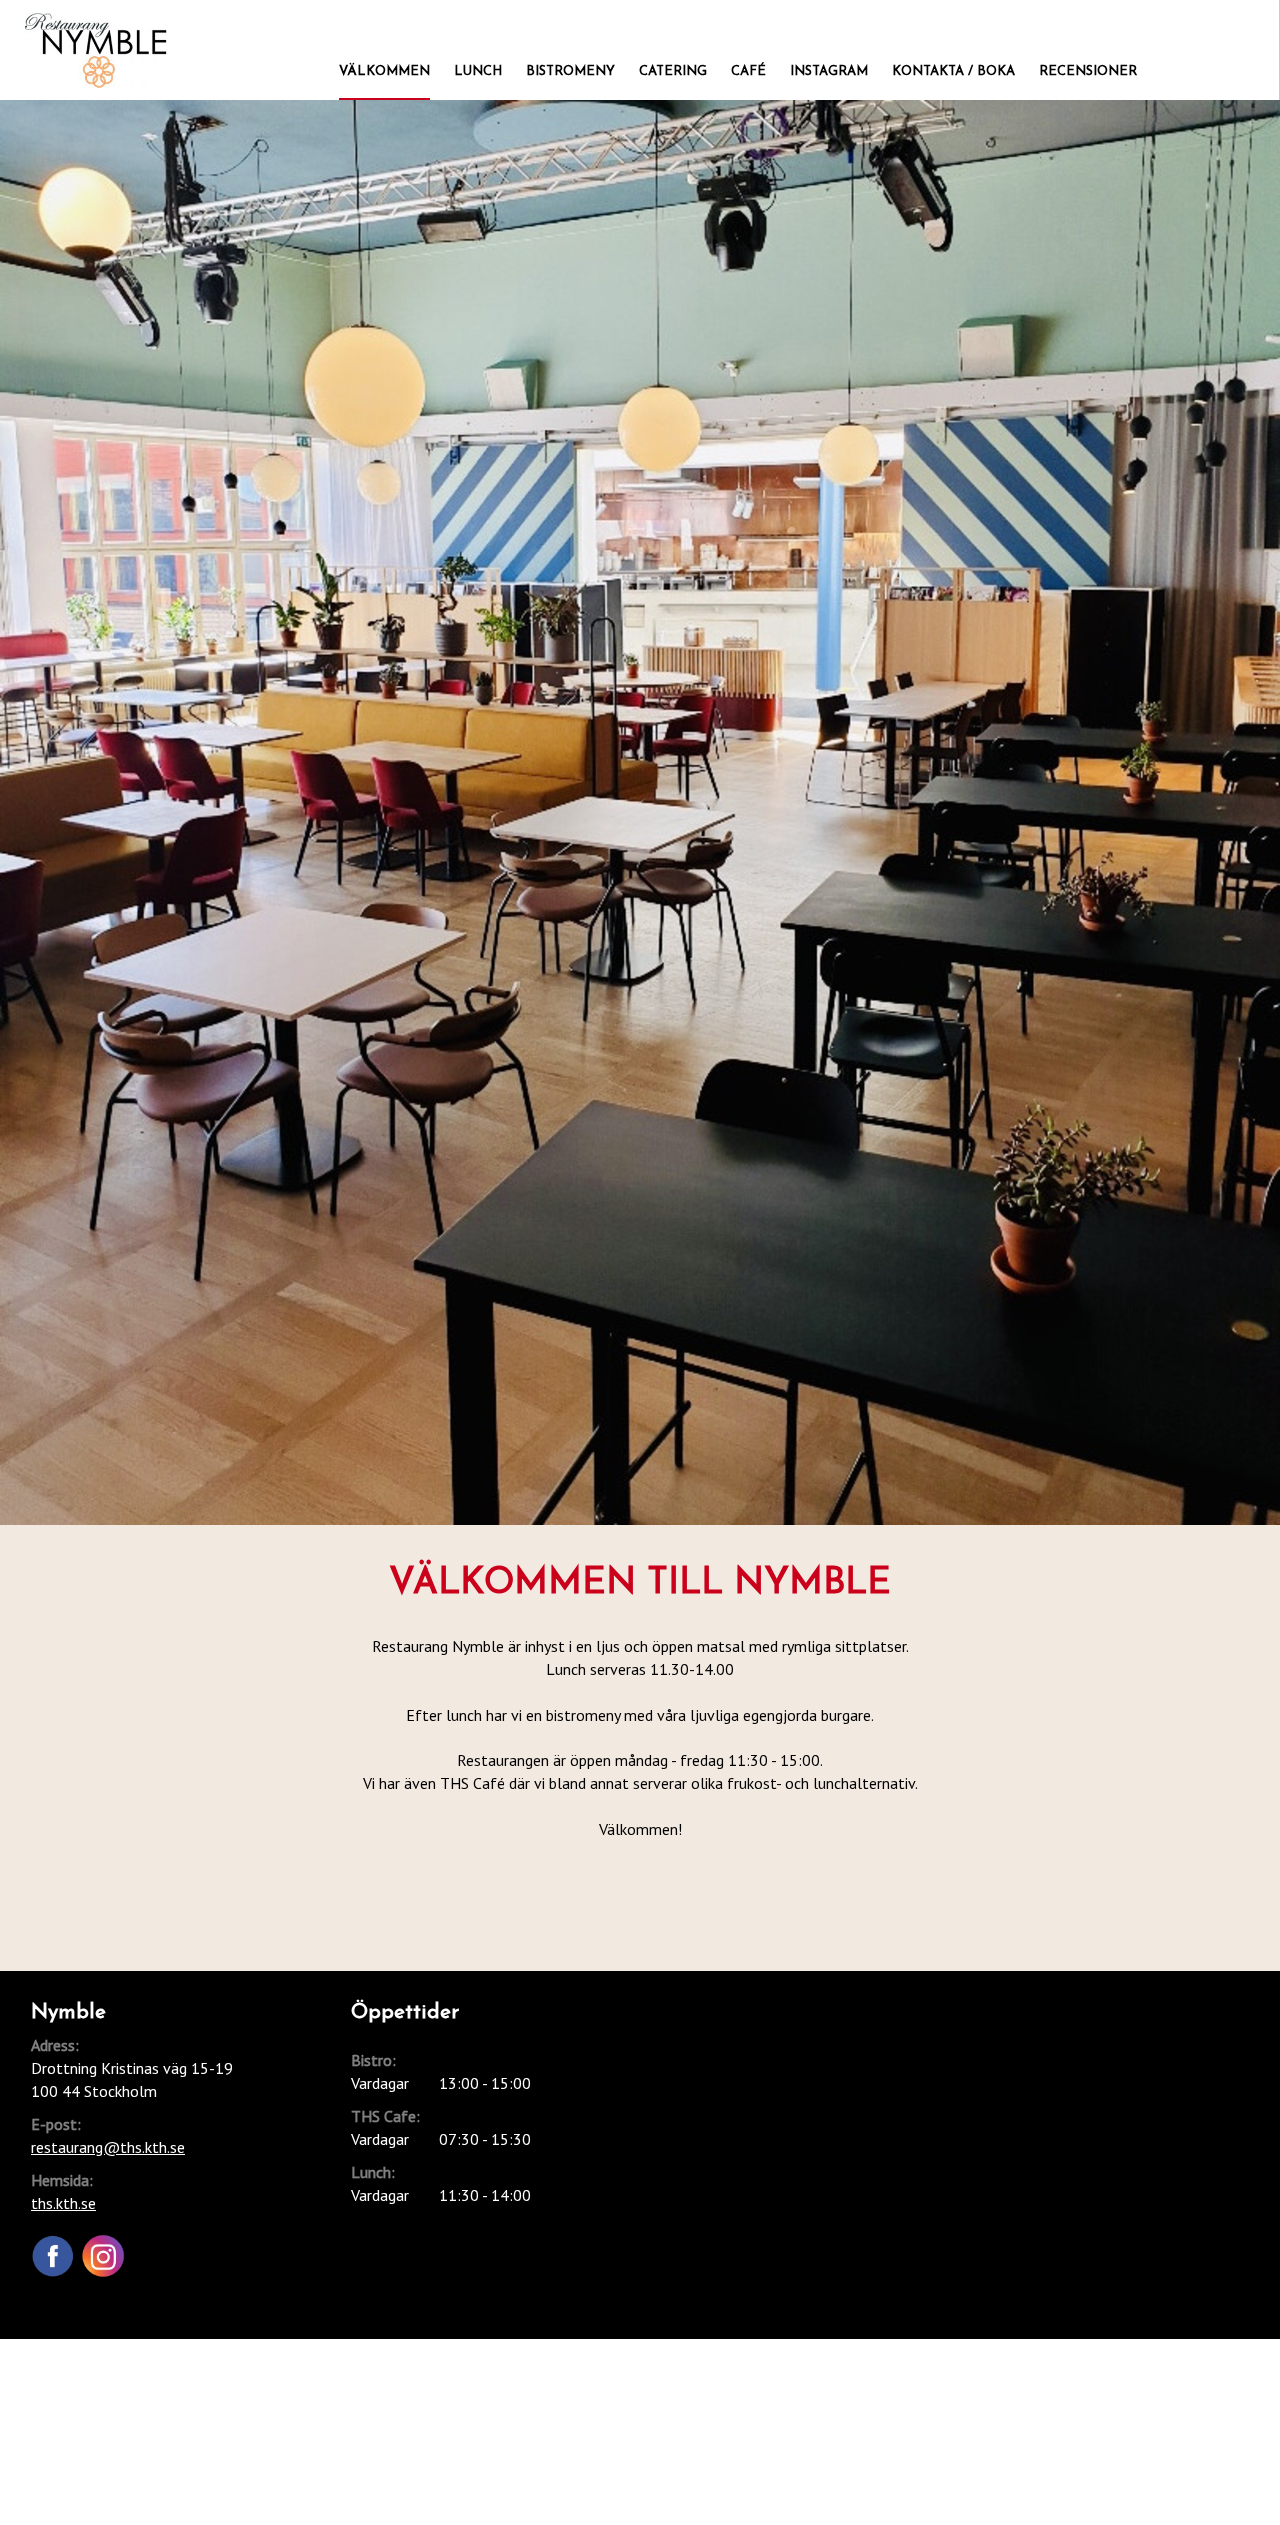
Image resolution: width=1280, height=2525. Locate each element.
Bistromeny (570, 71)
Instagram (829, 71)
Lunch (478, 71)
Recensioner (1088, 71)
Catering (673, 71)
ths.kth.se (63, 2203)
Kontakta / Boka (953, 71)
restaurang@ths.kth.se (108, 2147)
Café (748, 71)
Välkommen (384, 71)
